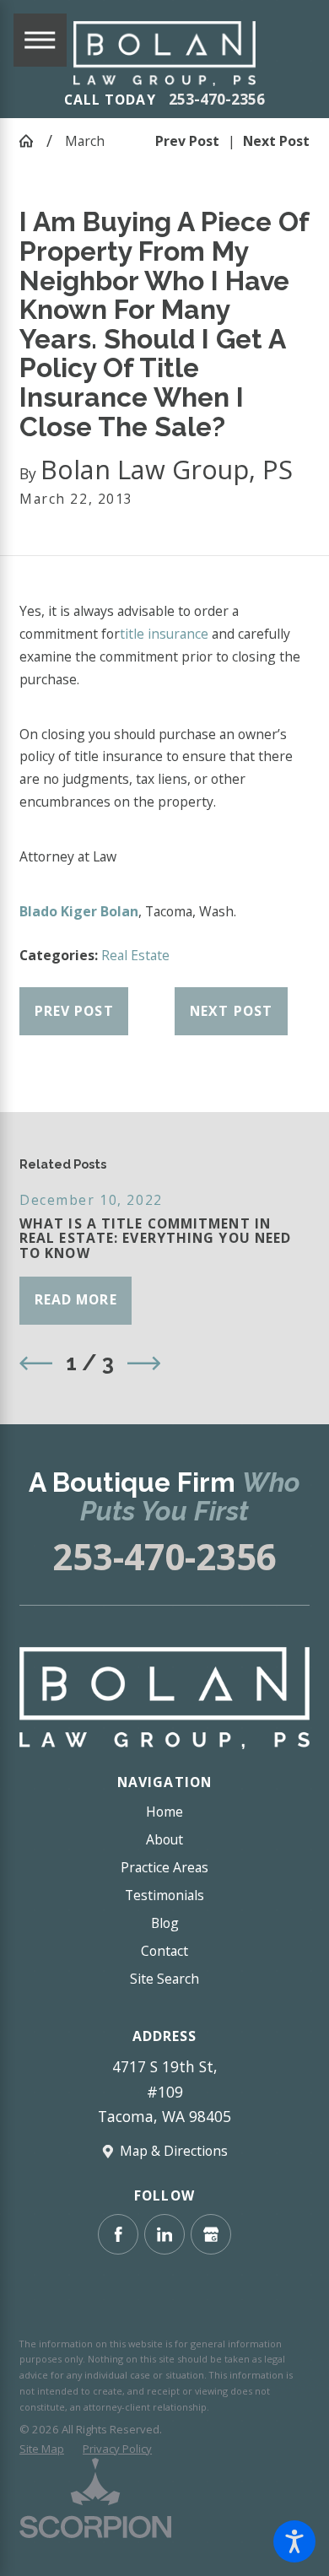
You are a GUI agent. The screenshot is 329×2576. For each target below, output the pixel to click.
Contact (164, 1951)
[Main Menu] (40, 40)
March (85, 141)
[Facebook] (118, 2234)
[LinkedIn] (164, 2234)
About (164, 1839)
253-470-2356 (217, 100)
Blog (165, 1923)
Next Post (231, 1011)
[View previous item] (36, 1363)
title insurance (164, 634)
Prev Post (74, 1011)
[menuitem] (164, 1812)
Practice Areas (164, 1867)
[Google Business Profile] (211, 2234)
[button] (294, 2541)
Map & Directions (174, 2151)
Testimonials (164, 1895)
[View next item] (144, 1363)
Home (164, 1812)
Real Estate (135, 955)
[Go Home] (33, 141)
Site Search (164, 1979)
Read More (76, 1299)
